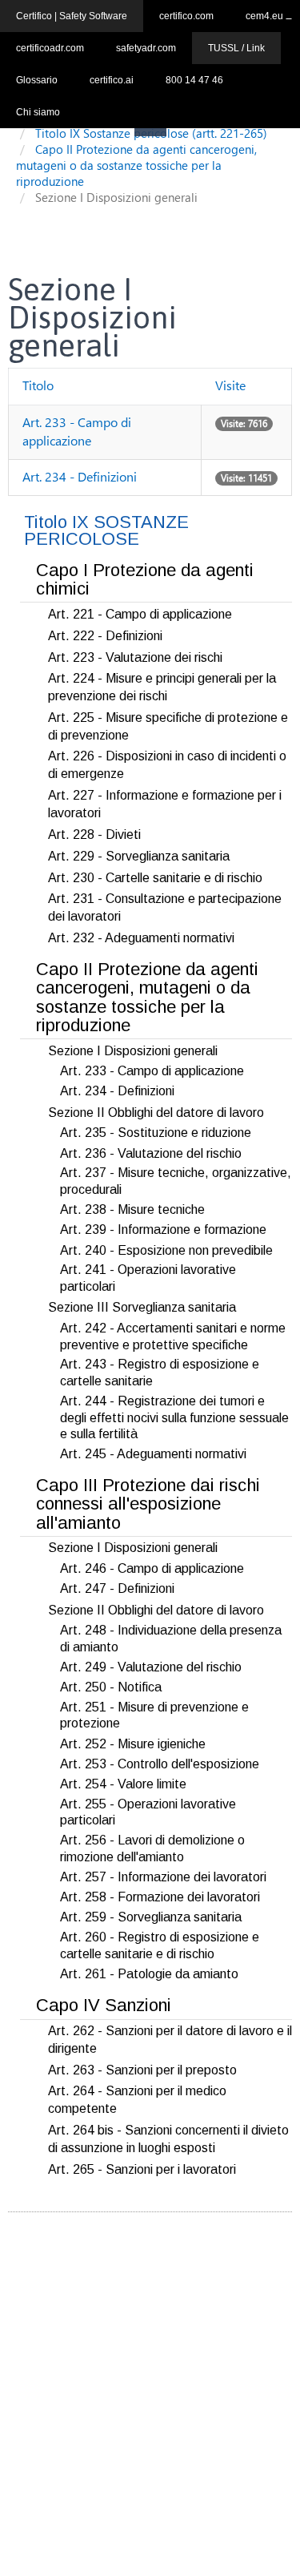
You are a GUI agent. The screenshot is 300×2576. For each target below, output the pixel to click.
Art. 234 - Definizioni (80, 476)
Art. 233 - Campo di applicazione (77, 431)
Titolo (38, 385)
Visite (230, 385)
